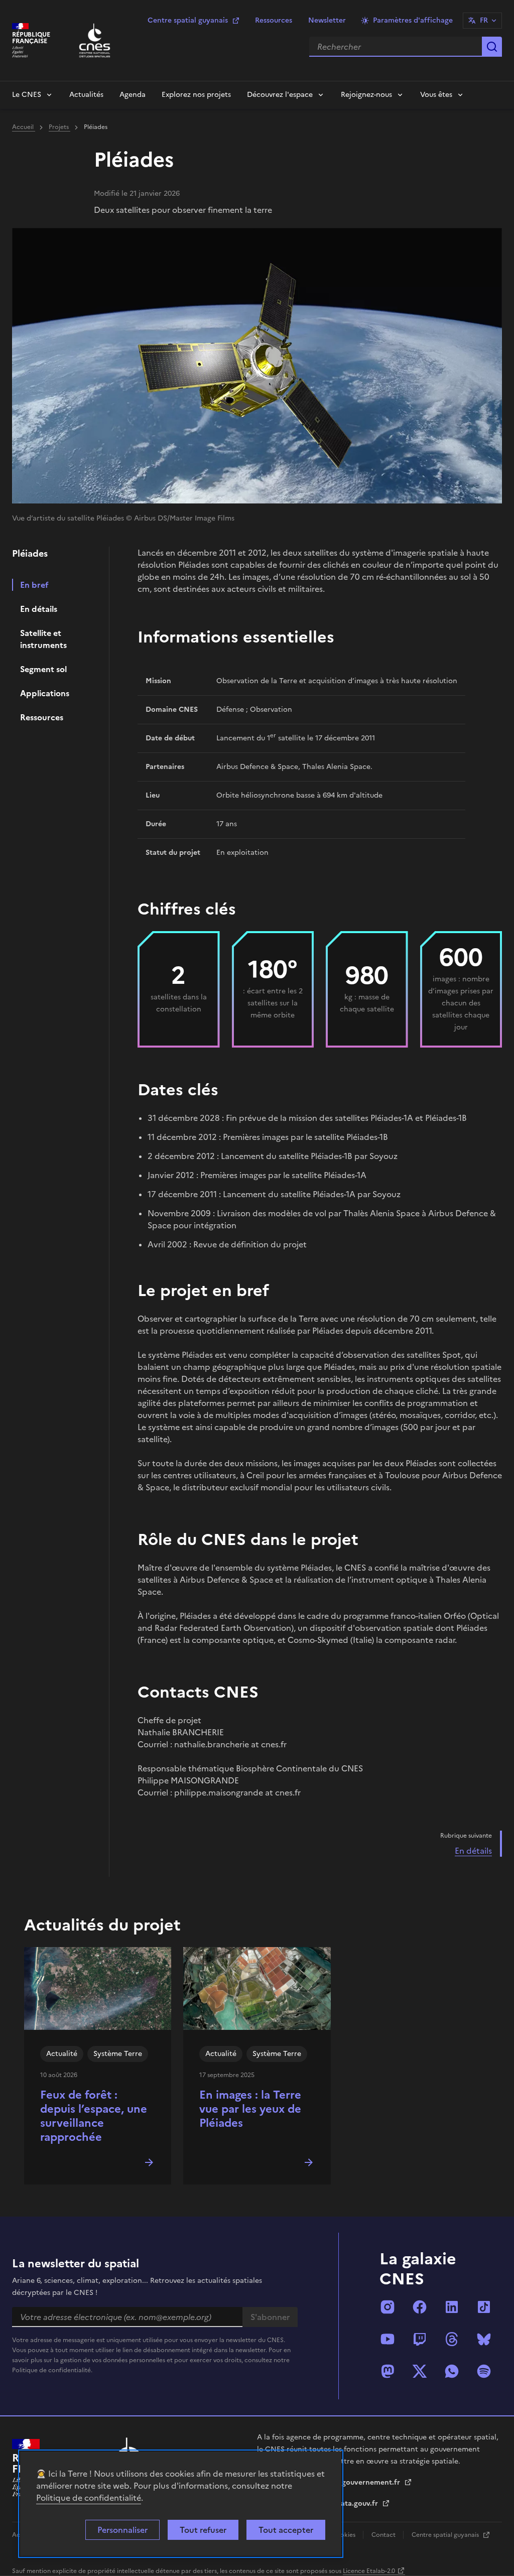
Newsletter (327, 20)
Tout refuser (203, 2530)
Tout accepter (286, 2530)
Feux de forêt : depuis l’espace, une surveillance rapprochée (94, 2116)
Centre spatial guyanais (188, 20)
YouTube (388, 2339)
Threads (452, 2339)
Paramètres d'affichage (413, 20)
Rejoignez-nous (366, 95)
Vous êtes (436, 95)
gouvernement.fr (372, 2482)
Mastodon (388, 2371)
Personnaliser (122, 2530)
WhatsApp (452, 2371)
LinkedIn (452, 2307)
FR (484, 20)
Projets (59, 127)
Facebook (420, 2307)
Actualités (86, 95)
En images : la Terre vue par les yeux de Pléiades (250, 2109)
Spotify (484, 2371)
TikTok (484, 2307)
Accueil (24, 127)
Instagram (388, 2307)
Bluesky (484, 2339)
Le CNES (27, 95)
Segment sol (43, 669)
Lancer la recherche (492, 47)
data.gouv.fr (358, 2503)
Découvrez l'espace (280, 95)
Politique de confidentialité (89, 2498)
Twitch (420, 2339)
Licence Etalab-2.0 (369, 2571)
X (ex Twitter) (420, 2371)
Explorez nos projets (196, 95)
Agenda (133, 95)
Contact (384, 2535)
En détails (39, 609)
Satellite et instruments (43, 639)
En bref (34, 585)
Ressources (274, 20)
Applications (45, 693)
